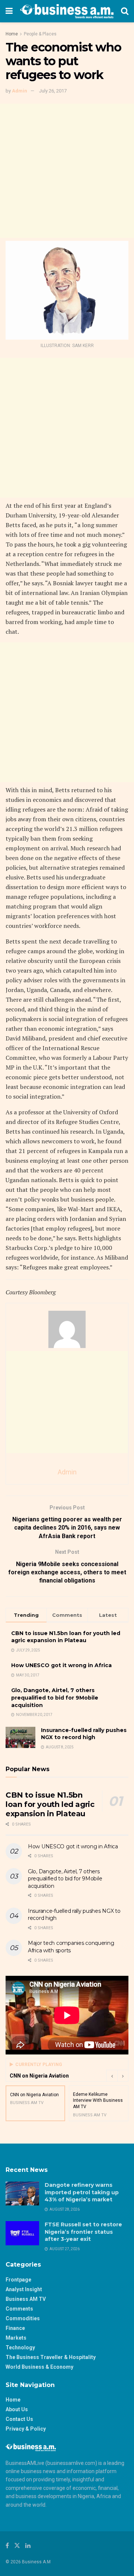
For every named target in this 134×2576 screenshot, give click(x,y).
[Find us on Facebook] (7, 2546)
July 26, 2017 (53, 91)
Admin (20, 91)
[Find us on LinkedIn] (28, 2546)
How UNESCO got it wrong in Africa (61, 1665)
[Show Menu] (9, 11)
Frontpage (18, 2280)
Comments (19, 2309)
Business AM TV (26, 2299)
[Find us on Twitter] (17, 2546)
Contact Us (19, 2419)
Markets (16, 2338)
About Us (17, 2409)
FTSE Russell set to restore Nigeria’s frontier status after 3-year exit (83, 2232)
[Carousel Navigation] (117, 2076)
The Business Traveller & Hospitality (51, 2357)
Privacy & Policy (26, 2429)
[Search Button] (125, 11)
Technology (20, 2347)
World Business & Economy (39, 2367)
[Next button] (123, 2076)
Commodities (23, 2318)
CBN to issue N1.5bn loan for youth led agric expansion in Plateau (66, 1637)
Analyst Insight (24, 2289)
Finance (15, 2328)
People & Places (40, 34)
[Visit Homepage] (67, 11)
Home (12, 34)
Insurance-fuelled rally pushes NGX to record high (84, 1734)
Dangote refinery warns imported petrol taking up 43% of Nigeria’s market (82, 2192)
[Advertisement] (67, 171)
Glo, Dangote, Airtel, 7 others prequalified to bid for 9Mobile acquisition (55, 1698)
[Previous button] (112, 2076)
